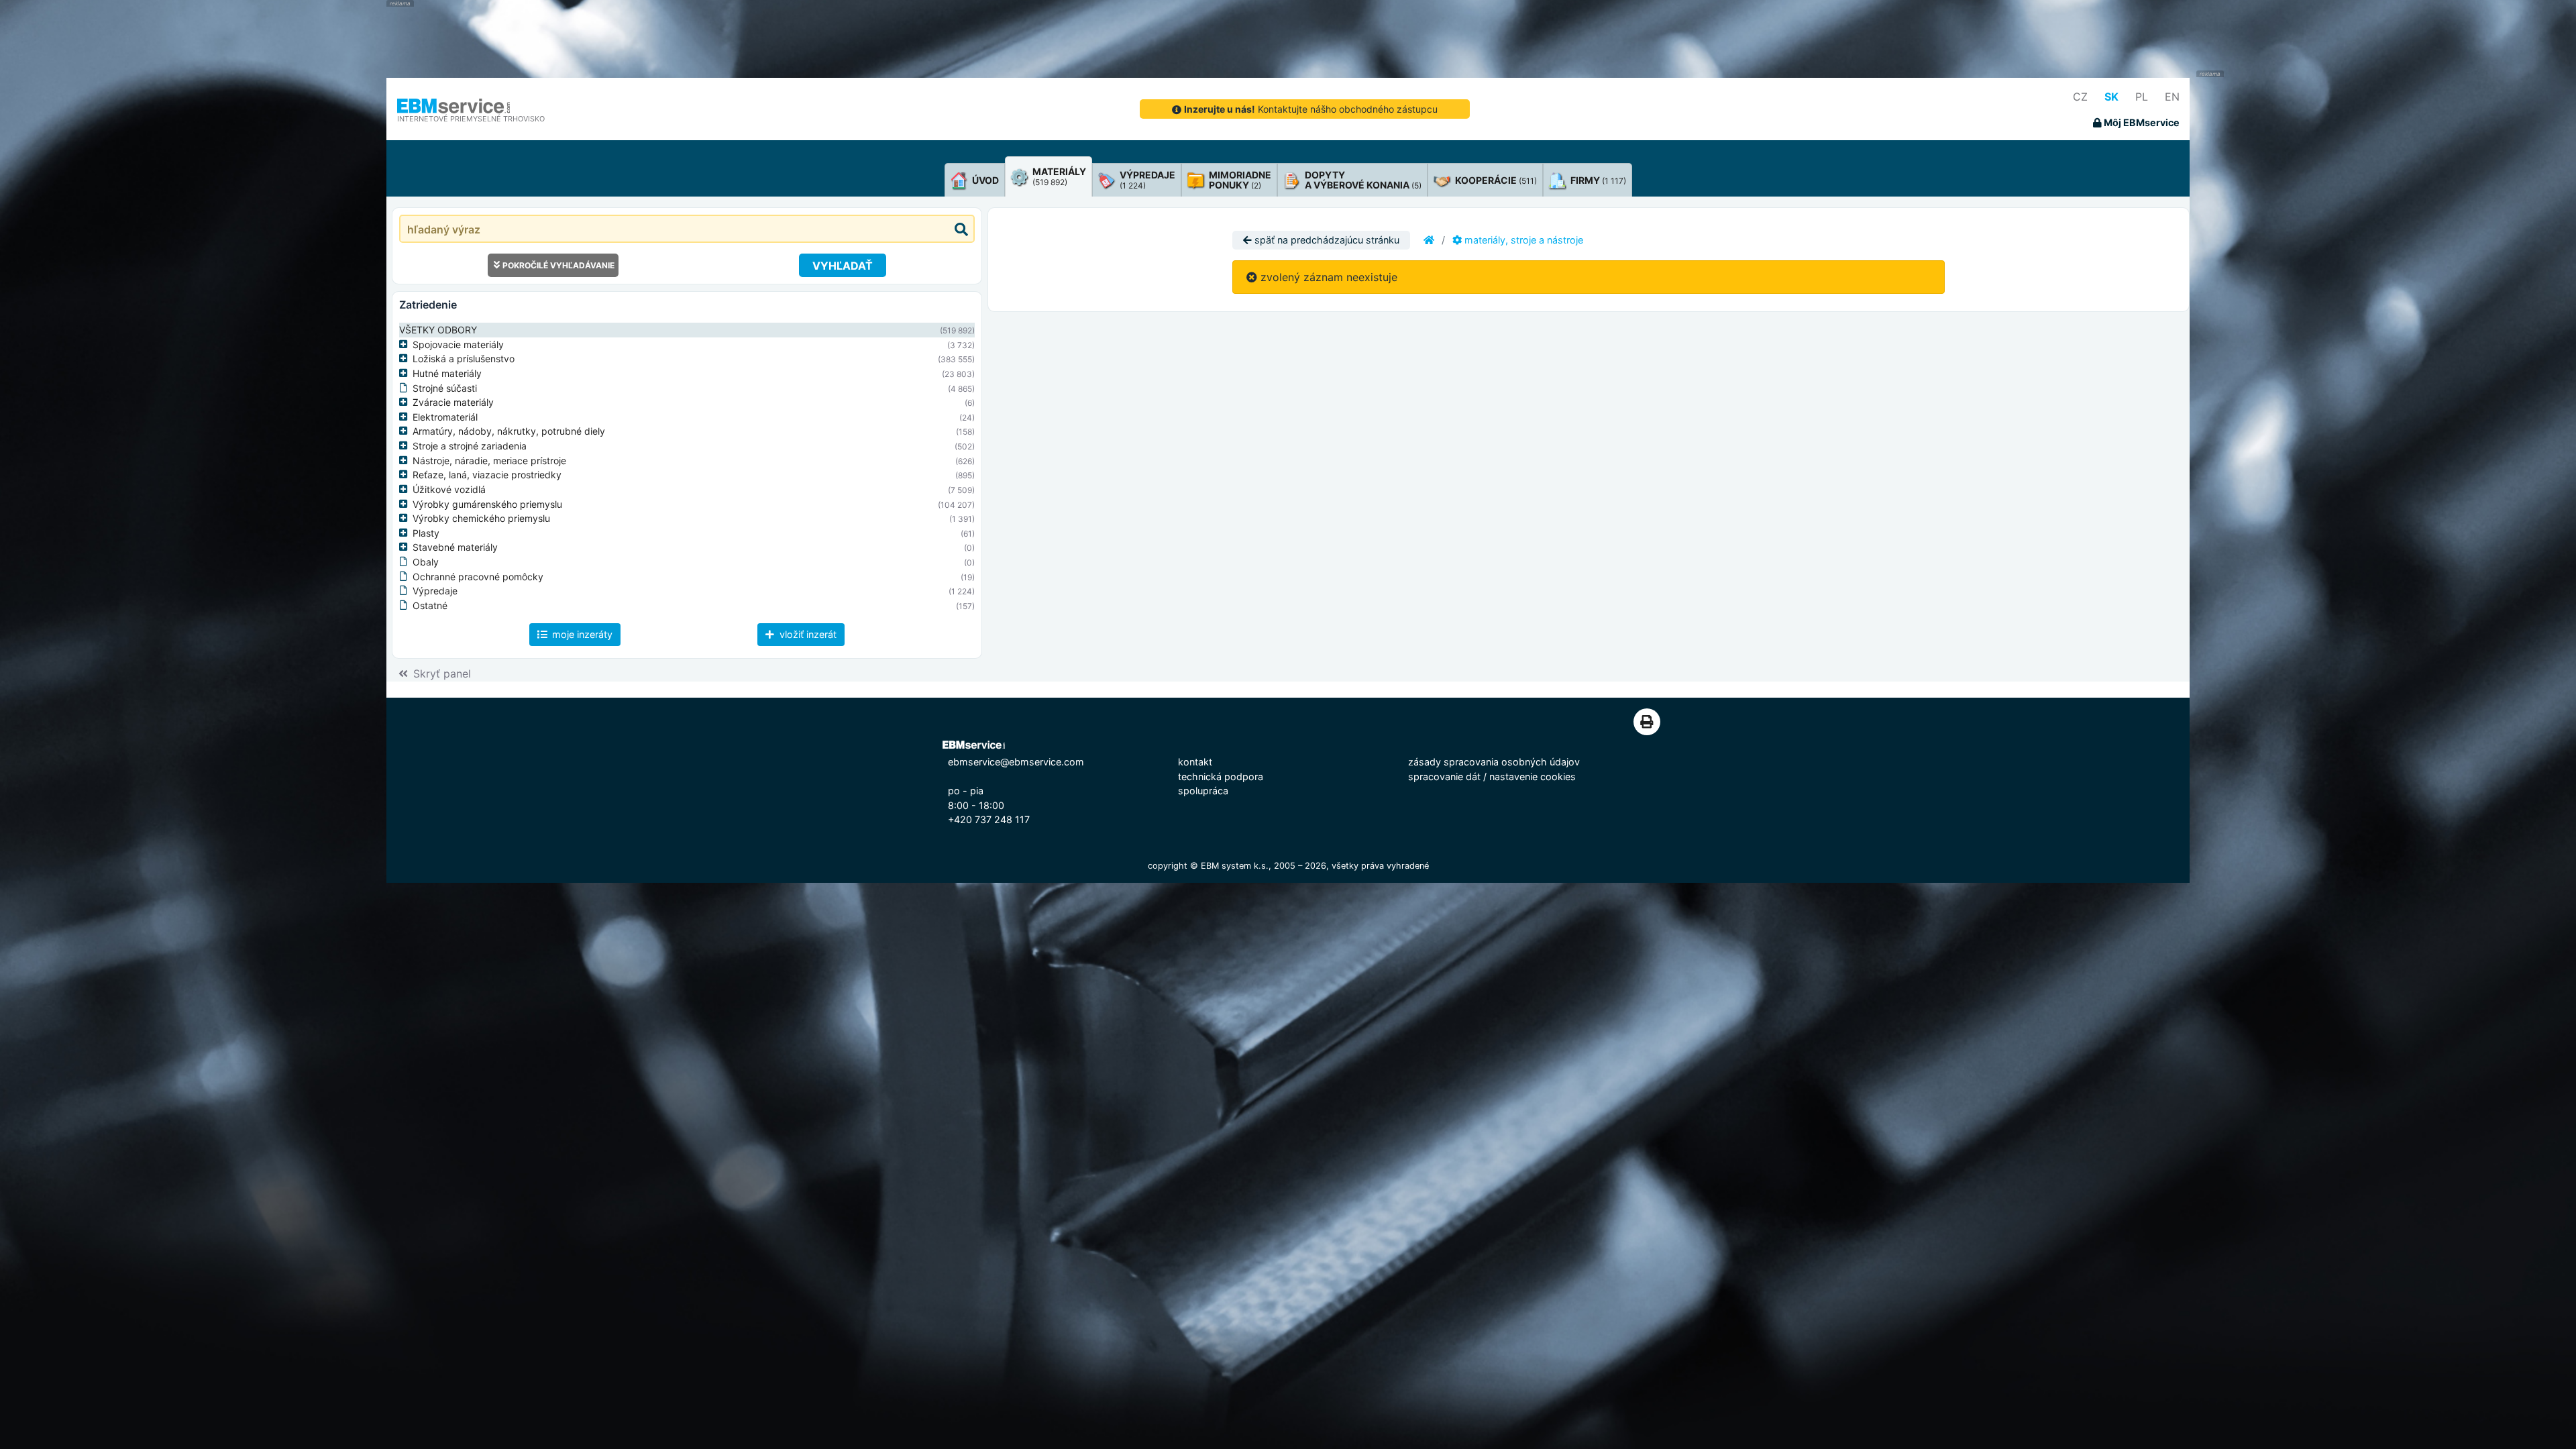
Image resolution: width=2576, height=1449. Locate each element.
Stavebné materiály (455, 547)
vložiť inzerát (807, 634)
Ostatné (430, 605)
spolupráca (1203, 791)
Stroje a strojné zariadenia (470, 446)
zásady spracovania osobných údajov (1494, 762)
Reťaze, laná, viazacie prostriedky (487, 475)
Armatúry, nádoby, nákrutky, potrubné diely (509, 431)
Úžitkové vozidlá (449, 489)
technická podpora (1221, 776)
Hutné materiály (447, 373)
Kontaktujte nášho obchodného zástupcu (1311, 109)
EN (2172, 97)
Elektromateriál (445, 417)
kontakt (1195, 762)
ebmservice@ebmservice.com (1016, 762)
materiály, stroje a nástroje (1522, 240)
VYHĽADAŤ (843, 266)
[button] (406, 345)
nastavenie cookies (1533, 776)
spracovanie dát (1444, 776)
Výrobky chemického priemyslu (481, 518)
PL (2142, 97)
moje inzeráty (581, 634)
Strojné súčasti (445, 388)
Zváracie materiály (453, 402)
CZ (2080, 97)
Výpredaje (435, 591)
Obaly (426, 562)
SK (2111, 97)
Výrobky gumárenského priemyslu (487, 504)
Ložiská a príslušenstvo (464, 359)
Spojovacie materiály (458, 344)
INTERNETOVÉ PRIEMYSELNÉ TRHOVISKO (471, 119)
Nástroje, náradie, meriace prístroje (489, 461)
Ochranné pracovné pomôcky (478, 577)
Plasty (426, 533)
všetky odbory (438, 330)
